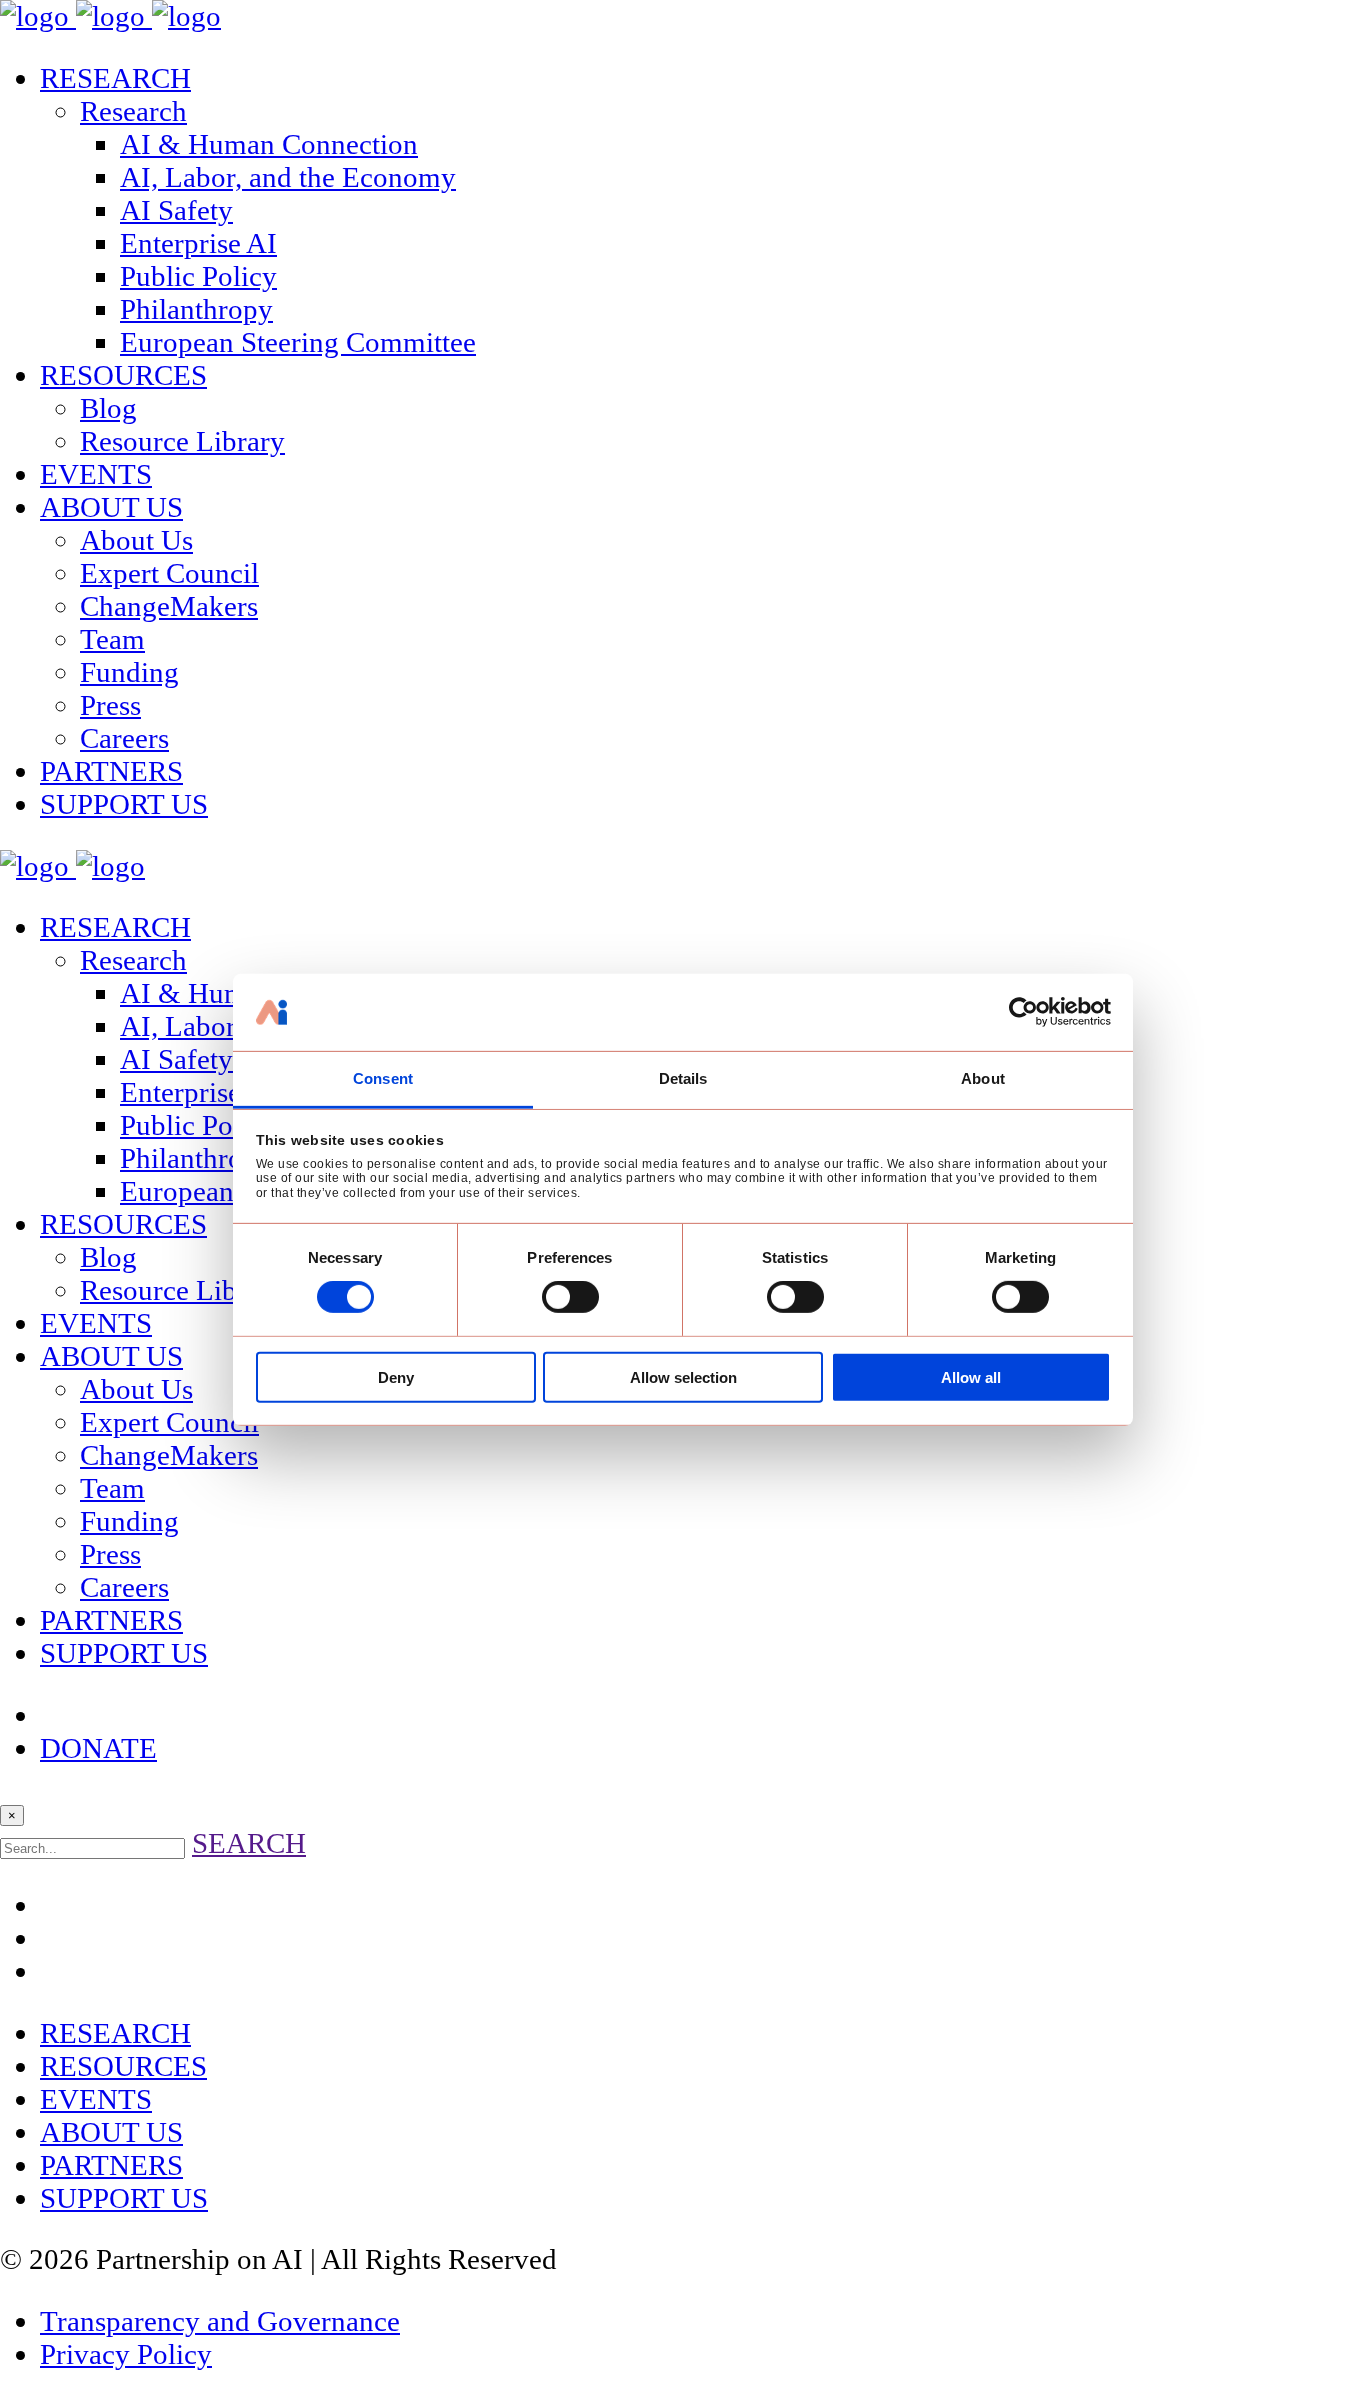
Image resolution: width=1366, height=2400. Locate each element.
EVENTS (96, 474)
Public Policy (198, 276)
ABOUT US (111, 507)
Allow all (971, 1377)
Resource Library (182, 441)
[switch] (570, 1297)
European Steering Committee (298, 342)
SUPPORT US (124, 804)
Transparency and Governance (220, 2321)
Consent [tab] (383, 1078)
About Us (136, 540)
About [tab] (983, 1078)
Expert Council (169, 573)
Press (110, 705)
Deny (396, 1377)
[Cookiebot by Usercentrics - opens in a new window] (1023, 1012)
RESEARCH (115, 78)
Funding (129, 672)
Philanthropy (196, 309)
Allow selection (683, 1377)
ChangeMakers (169, 606)
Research (133, 111)
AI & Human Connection (269, 144)
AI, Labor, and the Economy (288, 177)
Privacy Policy (126, 2354)
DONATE (98, 1748)
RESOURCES (123, 375)
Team (112, 639)
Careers (124, 738)
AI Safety (176, 210)
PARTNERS (111, 771)
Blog (108, 408)
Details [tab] (683, 1078)
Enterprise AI (198, 243)
